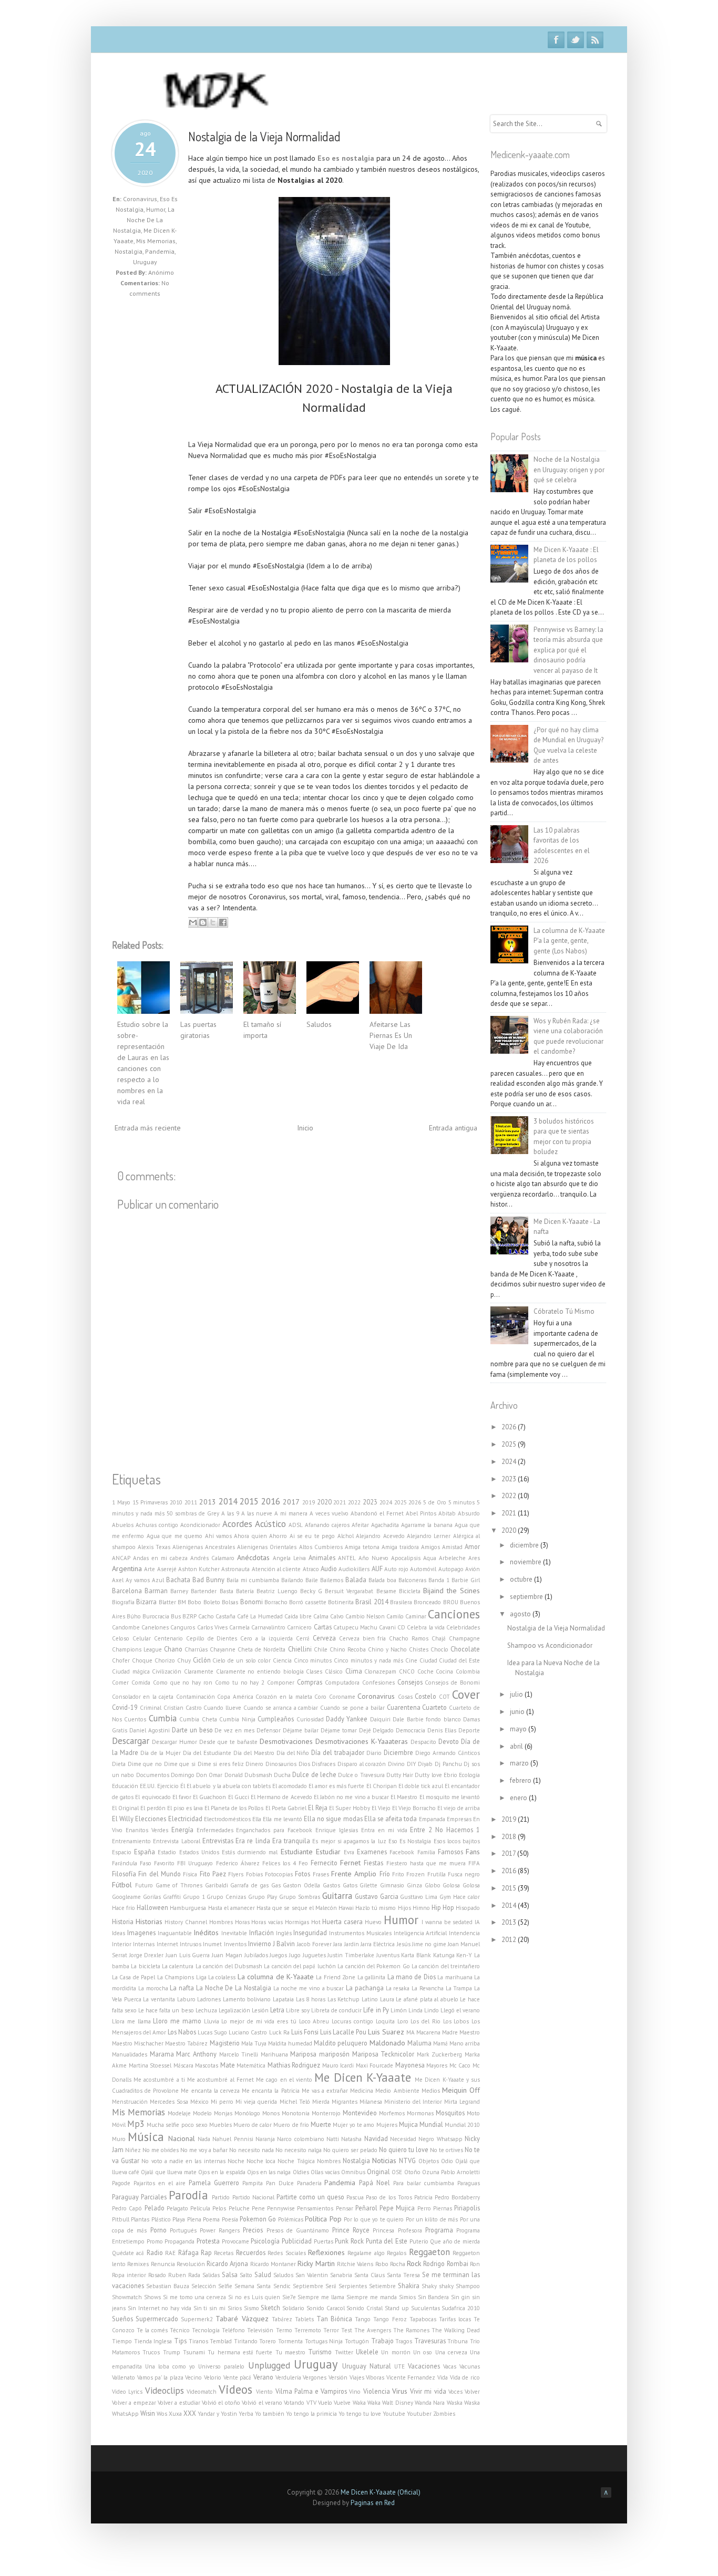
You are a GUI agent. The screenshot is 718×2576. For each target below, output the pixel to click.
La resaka (398, 1988)
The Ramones (411, 2330)
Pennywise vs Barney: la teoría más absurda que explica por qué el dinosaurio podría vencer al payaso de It (568, 650)
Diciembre (398, 1752)
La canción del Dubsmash (229, 1966)
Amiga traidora (400, 1547)
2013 (208, 1502)
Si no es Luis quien (254, 2297)
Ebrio (450, 1775)
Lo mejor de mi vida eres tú (259, 2021)
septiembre (527, 1597)
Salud (263, 2274)
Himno (421, 1908)
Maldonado (387, 2043)
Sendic (282, 2286)
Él (183, 1786)
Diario (374, 1753)
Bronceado (427, 1602)
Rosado (157, 2275)
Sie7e (289, 2297)
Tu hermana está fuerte (240, 2352)
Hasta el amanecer (232, 1908)
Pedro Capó (127, 2208)
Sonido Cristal (365, 2308)
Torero (268, 2341)
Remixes (138, 2264)
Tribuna (458, 2341)
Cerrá (303, 1638)
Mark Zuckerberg (440, 2054)
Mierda (321, 2102)
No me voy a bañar (204, 2150)
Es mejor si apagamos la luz (349, 1841)
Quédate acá (128, 2253)
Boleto (212, 1602)
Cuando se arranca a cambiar (281, 1708)
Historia (123, 1921)
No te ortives (447, 2150)
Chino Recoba (348, 1649)
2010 (176, 1502)
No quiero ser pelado (350, 2150)
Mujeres (387, 2125)
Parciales (154, 2197)
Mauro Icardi (338, 2065)
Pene (258, 2208)
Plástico (161, 2219)
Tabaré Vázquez (242, 2319)
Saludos (319, 1024)
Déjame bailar (301, 1730)
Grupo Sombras (300, 1897)
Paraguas (469, 2183)
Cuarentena (404, 1707)
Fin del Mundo (160, 1874)
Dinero (254, 1764)
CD (401, 1627)
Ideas (119, 1933)
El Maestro (404, 1797)
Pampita (253, 2183)
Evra (349, 1852)
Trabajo (382, 2341)
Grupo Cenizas (226, 1897)
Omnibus (353, 2172)
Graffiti (172, 1897)
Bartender (204, 1591)
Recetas (224, 2253)
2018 (510, 1837)
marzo (520, 1763)
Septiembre (308, 2286)
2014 (228, 1501)
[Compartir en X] (213, 922)
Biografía (123, 1602)
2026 (415, 1502)
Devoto (449, 1741)
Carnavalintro (268, 1627)
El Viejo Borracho (414, 1808)
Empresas (459, 1819)
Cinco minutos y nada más (368, 1660)
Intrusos (191, 1944)
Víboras (375, 2377)
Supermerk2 (197, 2319)
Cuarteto (434, 1707)
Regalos (397, 2253)
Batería (245, 1591)
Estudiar (328, 1852)
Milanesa (371, 2102)
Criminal (151, 1708)
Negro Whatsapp (440, 2139)
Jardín (352, 1944)
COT (444, 1697)
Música (146, 2137)
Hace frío (124, 1908)
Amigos (430, 1547)
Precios (253, 2230)
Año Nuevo (373, 1558)
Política (316, 2219)
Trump (172, 2352)
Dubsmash (258, 1775)
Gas (276, 1885)
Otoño (412, 2172)
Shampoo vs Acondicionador (550, 1645)
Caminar (416, 1616)
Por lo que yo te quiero (374, 2219)
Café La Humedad (260, 1616)
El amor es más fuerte (336, 1786)
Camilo (395, 1616)
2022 (354, 1502)
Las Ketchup (344, 1999)
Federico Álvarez (238, 1863)
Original (378, 2172)
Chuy (184, 1660)
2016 (271, 1501)
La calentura (178, 1966)
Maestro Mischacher (138, 2043)
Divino (396, 1764)
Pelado (155, 2208)
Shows (152, 2297)
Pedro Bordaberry (457, 2197)
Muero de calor (253, 2125)
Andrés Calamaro (212, 1558)
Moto (473, 2113)
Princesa (383, 2230)
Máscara (183, 2065)
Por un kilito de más (432, 2219)
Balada (356, 1580)
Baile (312, 1580)
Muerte (321, 2124)
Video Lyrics (127, 2392)
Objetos (429, 2161)
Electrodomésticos (227, 1819)
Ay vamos (138, 1580)
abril (517, 1746)
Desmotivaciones (286, 1741)
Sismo (252, 2308)
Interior (122, 1944)
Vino (355, 2392)
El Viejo (381, 1808)
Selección (204, 2286)
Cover (466, 1694)
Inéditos (206, 1933)
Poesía (230, 2219)
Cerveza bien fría (363, 1638)
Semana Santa (253, 2286)
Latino (370, 1999)
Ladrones (209, 1999)
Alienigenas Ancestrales (204, 1547)
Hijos (404, 1908)
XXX (190, 2413)
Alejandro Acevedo (380, 1536)
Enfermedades (215, 1830)
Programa (439, 2230)
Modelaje (179, 2113)
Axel (118, 1580)
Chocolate (465, 1649)
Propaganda (179, 2241)
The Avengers (373, 2330)
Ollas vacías (325, 2172)
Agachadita (385, 1525)
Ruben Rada (184, 2275)
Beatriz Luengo (277, 1591)
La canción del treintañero (446, 1966)
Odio (447, 2161)
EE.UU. (148, 1786)
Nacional (182, 2138)
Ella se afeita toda (391, 1819)
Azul (158, 1580)
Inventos (235, 1944)
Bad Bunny (208, 1580)
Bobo (194, 1602)
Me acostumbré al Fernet (220, 2080)
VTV (311, 2403)
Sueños (122, 2319)
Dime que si (180, 1764)
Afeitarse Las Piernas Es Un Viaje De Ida (391, 1035)
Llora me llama (131, 2021)
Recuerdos (251, 2252)
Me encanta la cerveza (210, 2091)
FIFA (474, 1863)
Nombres (329, 2161)
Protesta (208, 2241)
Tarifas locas (455, 2319)
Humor (156, 209)
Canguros (183, 1627)
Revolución (191, 2264)
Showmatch (127, 2297)
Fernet (350, 1863)
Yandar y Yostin (217, 2414)
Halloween (152, 1907)
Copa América (235, 1697)
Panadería (309, 2183)
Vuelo (325, 2403)
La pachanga (365, 1988)
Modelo (202, 2113)
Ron (475, 2264)
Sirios (235, 2308)
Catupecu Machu (355, 1627)
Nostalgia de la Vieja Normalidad (264, 136)
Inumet (212, 1944)
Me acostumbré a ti (159, 2080)
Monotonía (296, 2113)
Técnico (180, 2330)
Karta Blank (416, 1955)
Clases (314, 1671)
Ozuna (431, 2172)
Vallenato (124, 2377)
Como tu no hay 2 (240, 1682)
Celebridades (463, 1627)
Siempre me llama (321, 2297)
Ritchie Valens (355, 2264)
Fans (473, 1852)
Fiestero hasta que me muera (426, 1863)
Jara (338, 1944)
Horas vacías (267, 1922)
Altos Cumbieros (321, 1547)
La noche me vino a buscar (309, 1988)
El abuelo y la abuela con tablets (228, 1786)
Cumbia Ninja (237, 1719)
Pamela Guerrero (214, 2183)
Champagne (464, 1638)
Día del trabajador (338, 1752)
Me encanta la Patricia (270, 2091)
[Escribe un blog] (203, 922)
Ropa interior (129, 2275)
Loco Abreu (314, 2021)
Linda (416, 2010)
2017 (291, 1502)
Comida (141, 1682)
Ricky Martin (316, 2263)
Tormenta (290, 2341)
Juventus (388, 1955)
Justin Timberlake (351, 1955)
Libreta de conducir (336, 2010)
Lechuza (206, 2010)
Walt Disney (397, 2403)
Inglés (284, 1933)
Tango (363, 2319)
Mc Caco (460, 2065)
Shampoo (468, 2286)
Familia (426, 1852)
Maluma (419, 2043)
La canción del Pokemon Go (373, 1966)
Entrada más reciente (148, 1128)
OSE (397, 2172)
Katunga (444, 1955)
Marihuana (274, 2054)
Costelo (425, 1696)
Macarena (428, 2032)
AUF (377, 1569)
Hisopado (468, 1908)
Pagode (121, 2183)
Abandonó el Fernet (377, 1513)
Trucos (151, 2352)
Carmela (239, 1627)
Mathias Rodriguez (294, 2065)
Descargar (131, 1741)
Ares (474, 1558)
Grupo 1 (194, 1897)
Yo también (270, 2414)
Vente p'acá (238, 2377)
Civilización (167, 1671)
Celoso (121, 1638)
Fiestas (373, 1863)
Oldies (301, 2172)
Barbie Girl (466, 1580)
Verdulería (288, 2377)
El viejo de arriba (459, 1808)
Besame (386, 1591)
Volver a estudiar (179, 2403)
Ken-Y (464, 1955)
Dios (304, 1764)
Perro (424, 2208)
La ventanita (159, 1999)
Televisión (260, 2330)
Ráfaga (188, 2252)
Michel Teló (295, 2102)
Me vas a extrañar (325, 2091)
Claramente (199, 1671)
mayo (519, 1729)
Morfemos (392, 2113)
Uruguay (145, 262)
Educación (125, 1786)
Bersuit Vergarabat (349, 1591)
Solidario (293, 2308)
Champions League (137, 1649)
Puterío (419, 2241)
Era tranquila (291, 1841)
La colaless (222, 1977)
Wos (162, 2414)
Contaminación (196, 1697)
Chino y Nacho (387, 1649)
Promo (155, 2241)
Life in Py (376, 2010)
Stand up (397, 2308)
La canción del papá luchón (300, 1966)
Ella (257, 1819)
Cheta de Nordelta (261, 1649)
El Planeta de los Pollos (234, 1808)
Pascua (355, 2197)
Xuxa (175, 2414)
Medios (431, 2091)
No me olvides (161, 2150)
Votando (294, 2403)
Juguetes (314, 1955)
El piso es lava (185, 1808)
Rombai (458, 2263)
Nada (204, 2139)
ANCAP (121, 1558)
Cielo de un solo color (241, 1660)
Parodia (188, 2195)
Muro (119, 2139)
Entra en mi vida (384, 1830)
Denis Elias (442, 1730)
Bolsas (230, 1602)
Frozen (416, 1874)
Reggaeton (429, 2252)
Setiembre (382, 2286)
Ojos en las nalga (269, 2172)
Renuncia (163, 2264)
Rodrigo (434, 2263)
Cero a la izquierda (266, 1638)
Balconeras (412, 1580)
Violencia (377, 2391)
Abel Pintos (421, 1513)
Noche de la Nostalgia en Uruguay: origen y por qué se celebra (569, 470)
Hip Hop (443, 1907)
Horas (242, 1922)
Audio (329, 1569)
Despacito (423, 1742)
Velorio (213, 2377)
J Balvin (284, 1944)
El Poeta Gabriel (286, 1808)
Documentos (153, 1775)
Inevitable (234, 1933)
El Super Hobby (350, 1808)
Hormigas (297, 1922)
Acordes (237, 1524)
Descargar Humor (175, 1742)
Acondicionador (200, 1525)
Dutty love (428, 1775)
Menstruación (130, 2102)
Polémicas (291, 2219)
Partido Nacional (253, 2197)
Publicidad (297, 2241)
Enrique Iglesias (337, 1830)
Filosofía (124, 1874)
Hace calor (466, 1897)
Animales (322, 1557)
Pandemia (160, 251)
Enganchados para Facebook (274, 1830)
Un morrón (396, 2352)
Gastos (331, 1885)
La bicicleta (145, 1966)
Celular (142, 1638)
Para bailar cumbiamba (424, 2183)
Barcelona (127, 1591)
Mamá (440, 2043)
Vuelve (342, 2403)
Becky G (311, 1591)
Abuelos (123, 1525)
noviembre (526, 1562)
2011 (191, 1502)
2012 (510, 1940)
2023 (370, 1502)
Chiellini (300, 1649)
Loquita (385, 2021)
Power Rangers (220, 2230)
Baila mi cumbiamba (253, 1580)
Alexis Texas (154, 1547)
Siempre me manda (372, 2297)
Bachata (178, 1580)
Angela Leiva (289, 1558)
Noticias (384, 2160)
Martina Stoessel (150, 2065)
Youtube (394, 2414)
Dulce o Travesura (361, 1775)
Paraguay (125, 2197)
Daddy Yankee (347, 1719)
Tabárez (282, 2319)
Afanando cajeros (327, 1525)
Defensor (269, 1730)
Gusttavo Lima (419, 1897)
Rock (414, 2263)
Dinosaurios (281, 1764)
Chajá (439, 1638)
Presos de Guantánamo (298, 2230)
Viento (264, 2392)
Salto (246, 2275)
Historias (149, 1921)
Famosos (450, 1852)
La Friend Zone (336, 1977)
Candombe (126, 1627)
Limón (399, 2010)
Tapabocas (423, 2319)
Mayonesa (410, 2065)
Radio (155, 2252)
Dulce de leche (314, 1774)
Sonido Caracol (326, 2308)
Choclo (439, 1649)
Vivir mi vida (428, 2391)
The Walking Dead (456, 2330)
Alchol (346, 1536)
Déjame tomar (339, 1730)
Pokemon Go (258, 2219)
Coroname (342, 1697)
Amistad (452, 1547)
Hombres (221, 1922)
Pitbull (121, 2219)
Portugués (183, 2230)
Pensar (345, 2208)
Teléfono (233, 2330)
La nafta (182, 1988)
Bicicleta (410, 1591)
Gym (445, 1897)
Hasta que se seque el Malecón (297, 1908)
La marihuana (455, 1977)
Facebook (556, 40)
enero (519, 1798)
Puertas (324, 2241)
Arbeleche (452, 1558)
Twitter (576, 40)
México (199, 2102)
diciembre (525, 1545)
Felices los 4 (279, 1863)
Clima (354, 1671)
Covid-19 (125, 1707)
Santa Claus (370, 2275)
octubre (522, 1579)
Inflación (261, 1933)
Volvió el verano (262, 2403)
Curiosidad (310, 1719)
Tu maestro (290, 2352)
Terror (331, 2330)
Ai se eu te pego (312, 1536)
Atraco (311, 1569)
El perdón (153, 1808)
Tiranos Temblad (211, 2341)
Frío (385, 1874)
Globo (433, 1885)
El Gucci (239, 1797)
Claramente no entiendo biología (260, 1671)
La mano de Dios (412, 1977)
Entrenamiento (131, 1841)
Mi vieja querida (256, 2102)
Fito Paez (213, 1874)
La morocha (153, 1988)
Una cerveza (451, 2352)
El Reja (318, 1808)
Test (347, 2330)
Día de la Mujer (161, 1753)
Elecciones (151, 1819)
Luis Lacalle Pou (343, 2032)
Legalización (234, 2010)
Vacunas (470, 2366)
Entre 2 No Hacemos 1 (445, 1830)
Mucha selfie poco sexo (177, 2125)
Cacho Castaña (217, 1616)
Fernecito (324, 1863)
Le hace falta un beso (166, 2010)
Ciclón (202, 1660)
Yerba (246, 2414)
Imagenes (141, 1933)
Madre (450, 2032)
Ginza (414, 1885)
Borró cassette (307, 1602)
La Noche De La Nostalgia (144, 220)
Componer (281, 1682)
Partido (221, 2197)
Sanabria (341, 2275)
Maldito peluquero (341, 2043)
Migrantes (345, 2102)
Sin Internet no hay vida (160, 2308)
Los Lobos (456, 2021)
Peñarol (366, 2208)
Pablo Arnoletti (460, 2172)
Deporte (469, 1730)
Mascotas (207, 2065)
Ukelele (367, 2352)
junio (518, 1712)
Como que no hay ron (183, 1682)
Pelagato (177, 2208)
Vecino (193, 2377)
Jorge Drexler (147, 1955)
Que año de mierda (455, 2241)
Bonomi (252, 1602)
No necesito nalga (299, 2150)
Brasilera (401, 1602)
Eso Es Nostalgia (410, 1841)
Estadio (167, 1852)
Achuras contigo (157, 1525)
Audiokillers (354, 1569)
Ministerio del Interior (413, 2102)
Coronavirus (140, 199)
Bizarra (146, 1602)
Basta (227, 1591)
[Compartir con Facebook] (223, 922)
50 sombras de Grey (193, 1513)
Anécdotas (253, 1557)
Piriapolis (467, 2208)
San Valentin (312, 2275)
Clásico (334, 1671)
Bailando (292, 1580)
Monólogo (247, 2113)
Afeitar (360, 1525)
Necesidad (403, 2139)
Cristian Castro (183, 1708)
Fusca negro (464, 1874)
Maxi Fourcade (375, 2065)
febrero (521, 1780)
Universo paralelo (221, 2366)
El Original (125, 1808)
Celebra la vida (425, 1627)
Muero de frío (291, 2125)
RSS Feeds (595, 40)
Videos (235, 2389)
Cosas (405, 1697)
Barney (179, 1591)
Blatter (167, 1602)
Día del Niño (293, 1753)
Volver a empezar (134, 2403)
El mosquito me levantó (450, 1797)
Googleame (126, 1897)
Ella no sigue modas (333, 1819)
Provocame (235, 2241)
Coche (425, 1671)
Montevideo (360, 2113)
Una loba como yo (170, 2366)
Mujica (408, 2124)
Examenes (372, 1852)
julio (517, 1694)
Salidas (211, 2275)
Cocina (444, 1671)
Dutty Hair (400, 1775)
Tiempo (122, 2341)
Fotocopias (279, 1874)
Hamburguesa (188, 1908)
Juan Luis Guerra (188, 1955)
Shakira (409, 2286)
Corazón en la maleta (284, 1697)
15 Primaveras (150, 1502)
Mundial (431, 2124)
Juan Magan (227, 1955)
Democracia (411, 1730)
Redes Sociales (286, 2253)
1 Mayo (121, 1502)
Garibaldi (217, 1885)
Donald (234, 1775)
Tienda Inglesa (153, 2341)
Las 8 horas (311, 1999)
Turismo (320, 2352)
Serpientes (353, 2286)
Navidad (376, 2138)
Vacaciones (424, 2366)
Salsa (230, 2274)
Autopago (451, 1569)
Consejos (410, 1682)
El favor (182, 1797)
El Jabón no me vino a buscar (351, 1797)
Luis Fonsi (305, 2032)
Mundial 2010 (462, 2125)
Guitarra (337, 1896)
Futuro (144, 1885)
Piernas (443, 2208)
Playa (179, 2219)
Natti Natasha (344, 2139)
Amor (472, 1546)
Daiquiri (380, 1719)
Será (331, 2286)
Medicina (362, 2091)
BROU (451, 1602)
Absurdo (469, 1513)
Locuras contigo (352, 2021)
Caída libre (298, 1616)
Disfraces (324, 1764)
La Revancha (428, 1988)
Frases (321, 1874)
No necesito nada (252, 2150)
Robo (382, 2264)
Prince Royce (351, 2230)
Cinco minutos (313, 1660)
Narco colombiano (300, 2139)
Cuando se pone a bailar (352, 1708)
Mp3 (136, 2124)
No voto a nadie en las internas (183, 2161)
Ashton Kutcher (199, 1569)
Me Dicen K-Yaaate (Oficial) (381, 2492)
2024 (386, 1502)
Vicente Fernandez (411, 2377)
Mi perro (222, 2102)
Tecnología (206, 2330)
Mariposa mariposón (320, 2054)
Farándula (125, 1863)
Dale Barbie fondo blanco (427, 1719)
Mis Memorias (156, 241)
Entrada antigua (453, 1128)
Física (190, 1874)
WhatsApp (125, 2414)
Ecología (469, 1775)
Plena (194, 2219)
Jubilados (256, 1955)
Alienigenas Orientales (267, 1547)
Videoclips (165, 2391)
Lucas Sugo (212, 2032)
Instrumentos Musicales (360, 1933)
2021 (340, 1502)
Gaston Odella (301, 1885)
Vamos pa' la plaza (160, 2377)
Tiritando (246, 2341)
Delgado (383, 1730)
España (145, 1852)
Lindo (432, 2010)
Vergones (315, 2377)
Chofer (121, 1660)
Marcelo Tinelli (239, 2054)
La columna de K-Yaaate (276, 1977)
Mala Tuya (254, 2043)
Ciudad (428, 1660)
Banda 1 (439, 1580)
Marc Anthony (196, 2054)
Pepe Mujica (397, 2208)
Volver (472, 2392)
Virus (400, 2391)
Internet (167, 1944)
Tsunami (194, 2352)
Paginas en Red (373, 2503)
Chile (321, 1649)
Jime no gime (429, 1944)
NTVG (407, 2160)
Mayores (437, 2065)
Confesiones (378, 1682)
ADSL (296, 1525)
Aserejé (167, 1569)
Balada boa (382, 1580)
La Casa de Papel (134, 1977)
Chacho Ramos (409, 1638)
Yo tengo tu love (360, 2414)
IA (477, 1922)
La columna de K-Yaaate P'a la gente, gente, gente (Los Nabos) (569, 941)
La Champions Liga (182, 1977)
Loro (403, 2021)
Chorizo (165, 1660)
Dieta (119, 1764)
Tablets (304, 2319)
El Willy (123, 1819)
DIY (412, 1764)
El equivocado (153, 1797)
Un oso (423, 2352)
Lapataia (283, 1999)
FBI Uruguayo (195, 1863)
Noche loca (261, 2161)
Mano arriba (465, 2043)
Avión (473, 1569)
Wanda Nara (430, 2403)
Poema (211, 2219)
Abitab (447, 1513)
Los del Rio (425, 2021)
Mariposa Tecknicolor (383, 2054)
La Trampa (459, 1988)
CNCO (407, 1671)
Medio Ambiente (397, 2091)
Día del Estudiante (207, 1753)
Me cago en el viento (284, 2080)
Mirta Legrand (462, 2102)
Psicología (265, 2241)
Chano (173, 1649)
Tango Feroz (390, 2319)
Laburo (186, 1999)
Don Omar (209, 1775)
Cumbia (163, 1718)
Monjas (223, 2113)
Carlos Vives (212, 1627)
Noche (236, 2161)
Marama (162, 2054)
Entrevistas (218, 1841)
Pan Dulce (280, 2183)
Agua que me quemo (175, 1536)
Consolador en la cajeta (143, 1697)
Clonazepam (380, 1671)
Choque (142, 1660)
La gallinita (371, 1977)
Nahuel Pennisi (233, 2139)
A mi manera (291, 1513)
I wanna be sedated (447, 1922)
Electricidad (185, 1819)
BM (182, 1602)
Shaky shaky (438, 2286)
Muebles (220, 2125)
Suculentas (425, 2308)
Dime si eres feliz (221, 1764)
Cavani (387, 1627)
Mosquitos (450, 2113)
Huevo (373, 1922)
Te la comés (152, 2330)
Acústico (270, 1524)
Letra (277, 2010)
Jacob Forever (314, 1944)
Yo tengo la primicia (311, 2414)
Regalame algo (366, 2253)
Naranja (265, 2139)
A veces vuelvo (329, 1513)
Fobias (254, 1874)
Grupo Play (263, 1897)
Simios (407, 2297)
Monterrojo (326, 2113)
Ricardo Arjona (227, 2263)
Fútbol (122, 1885)
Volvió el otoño (221, 2403)
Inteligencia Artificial (420, 1933)
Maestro (470, 2032)
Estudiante (297, 1852)
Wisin (148, 2413)
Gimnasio (392, 1885)
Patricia (423, 2197)
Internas (144, 1944)
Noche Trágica (296, 2161)
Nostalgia (129, 251)
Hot (316, 1922)
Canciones (454, 1614)
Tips (180, 2341)
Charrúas (196, 1649)
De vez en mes (234, 1730)
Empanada (432, 1819)
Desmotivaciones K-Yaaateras (362, 1741)
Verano (263, 2377)
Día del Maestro (254, 1753)
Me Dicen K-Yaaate (362, 2077)
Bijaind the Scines (452, 1591)
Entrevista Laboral (176, 1841)
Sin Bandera (434, 2297)
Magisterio (225, 2043)
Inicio (305, 1128)
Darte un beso (192, 1730)
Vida (443, 2377)
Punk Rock (349, 2241)
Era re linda (253, 1841)
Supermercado (157, 2319)
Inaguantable (175, 1933)
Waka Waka (367, 2403)
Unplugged (269, 2365)
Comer (120, 1682)
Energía (182, 1830)
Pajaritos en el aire (160, 2183)
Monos (271, 2113)
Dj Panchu (448, 1764)
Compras (310, 1682)
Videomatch (202, 2392)
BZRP (189, 1616)
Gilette (368, 1885)
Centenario (168, 1638)
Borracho (276, 1602)
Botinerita (341, 1602)
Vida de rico (465, 2377)
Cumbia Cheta (198, 1719)
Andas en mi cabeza (160, 1558)
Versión (338, 2377)
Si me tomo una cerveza (195, 2297)
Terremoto (308, 2330)
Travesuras (430, 2341)
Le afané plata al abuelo (427, 1999)
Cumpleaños (276, 1719)
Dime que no (145, 1764)
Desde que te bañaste (228, 1742)
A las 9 (230, 1513)
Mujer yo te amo (353, 2125)
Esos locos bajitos (457, 1841)
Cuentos (135, 1719)
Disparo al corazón (362, 1764)
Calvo (337, 1616)
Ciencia (282, 1660)
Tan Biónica (334, 2319)
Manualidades (130, 2054)
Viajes (357, 2377)
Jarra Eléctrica (378, 1944)
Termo (284, 2330)
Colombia (468, 1671)
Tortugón (357, 2341)
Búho (134, 1616)
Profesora (410, 2230)
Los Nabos (182, 2032)
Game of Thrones (179, 1885)
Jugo (295, 1955)
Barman (156, 1591)
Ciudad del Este (459, 1660)
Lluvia (212, 2021)
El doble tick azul (421, 1786)
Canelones (155, 1627)
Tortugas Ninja (324, 2341)
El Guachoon (209, 1797)
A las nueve (257, 1513)
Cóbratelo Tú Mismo (564, 1311)
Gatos (350, 1885)
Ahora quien (250, 1536)
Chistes (419, 1649)
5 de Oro (435, 1502)
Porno (158, 2230)
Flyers (236, 1874)
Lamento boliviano (247, 1999)
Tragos (404, 2341)
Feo (303, 1863)
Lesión (260, 2010)
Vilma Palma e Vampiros (311, 2391)
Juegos (278, 1955)
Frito (398, 1874)
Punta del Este (387, 2241)
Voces (455, 2392)
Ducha (282, 1775)
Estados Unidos (199, 1852)
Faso (146, 1863)
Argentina (127, 1569)
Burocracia (156, 1616)
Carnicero (299, 1627)
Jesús (404, 1944)
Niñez (133, 2150)
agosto (521, 1614)
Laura (387, 1999)
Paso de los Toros (389, 2197)
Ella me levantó (282, 1819)
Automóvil (423, 1569)
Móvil (119, 2125)
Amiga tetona (362, 1547)
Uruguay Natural (367, 2366)
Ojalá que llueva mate (169, 2172)
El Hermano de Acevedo (281, 1797)
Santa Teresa (403, 2275)
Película (200, 2208)
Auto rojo (396, 1569)
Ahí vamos (218, 1536)
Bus (176, 1616)
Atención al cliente (276, 1569)
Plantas (140, 2219)
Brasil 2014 (372, 1602)
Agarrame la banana (427, 1525)
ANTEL (347, 1558)
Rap (206, 2252)
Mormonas (420, 2113)
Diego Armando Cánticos (448, 1753)
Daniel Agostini (150, 1730)
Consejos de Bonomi (452, 1682)
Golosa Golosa (461, 1885)
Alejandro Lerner (429, 1536)
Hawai (346, 1908)
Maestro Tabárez (186, 2043)
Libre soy (298, 2010)
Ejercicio (168, 1786)
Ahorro (278, 1536)
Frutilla (437, 1874)
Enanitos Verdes (147, 1830)
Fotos (302, 1874)
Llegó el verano (460, 2010)
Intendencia (464, 1933)
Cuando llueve (222, 1708)
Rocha (398, 2264)
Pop (336, 2219)
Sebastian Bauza (168, 2286)
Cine (411, 1660)
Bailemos (332, 1580)
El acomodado (290, 1786)
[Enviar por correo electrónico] (193, 922)
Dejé (365, 1730)
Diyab (425, 1764)
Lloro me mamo (177, 2021)
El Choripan (382, 1786)
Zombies (444, 2414)
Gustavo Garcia (377, 1896)
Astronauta (235, 1569)
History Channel (186, 1922)
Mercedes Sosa (169, 2102)
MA (411, 2032)
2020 (324, 1502)
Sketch (270, 2308)
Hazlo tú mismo (376, 1908)
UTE (399, 2366)
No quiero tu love (404, 2149)
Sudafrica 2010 (461, 2308)
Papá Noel (375, 2183)
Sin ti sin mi (209, 2308)
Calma (321, 1616)
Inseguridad (310, 1933)
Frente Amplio (354, 1874)
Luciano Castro (248, 2032)
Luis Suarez (386, 2032)
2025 (401, 1502)
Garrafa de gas (249, 1885)
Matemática (251, 2065)
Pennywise (281, 2208)
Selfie (225, 2286)
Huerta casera (342, 1921)
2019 (309, 1502)
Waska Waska (463, 2403)
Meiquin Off (461, 2090)
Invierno (260, 1944)
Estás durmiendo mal (250, 1852)
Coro (320, 1697)
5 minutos (462, 1502)
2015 (249, 1501)
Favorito (164, 1863)
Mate (228, 2065)
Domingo (183, 1775)
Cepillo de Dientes (212, 1638)
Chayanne (223, 1649)
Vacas (450, 2366)
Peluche (239, 2208)
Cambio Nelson (365, 1616)
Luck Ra (279, 2032)
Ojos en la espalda (222, 2172)
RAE (170, 2253)
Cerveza (324, 1638)
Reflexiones (326, 2252)
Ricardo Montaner (273, 2264)
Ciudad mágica (131, 1671)
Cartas (323, 1627)
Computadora (342, 1682)
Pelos (219, 2208)
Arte (150, 1569)
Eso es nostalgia (346, 158)
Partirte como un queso (310, 2197)
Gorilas (152, 1897)
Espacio (122, 1852)
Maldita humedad (290, 2043)
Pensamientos (315, 2208)
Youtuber (419, 2414)
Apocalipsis (406, 1558)
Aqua (430, 1558)
